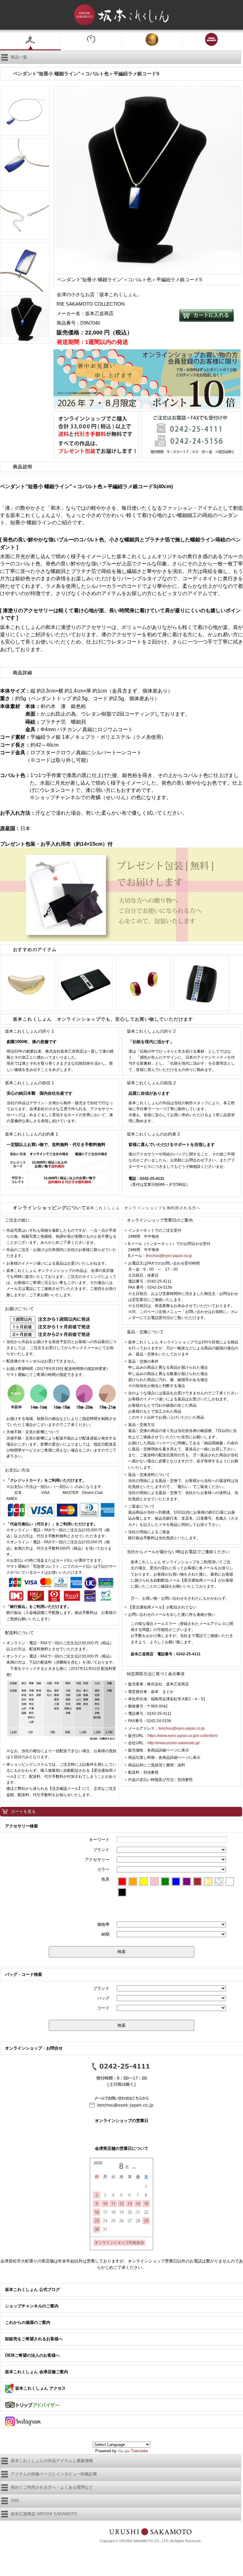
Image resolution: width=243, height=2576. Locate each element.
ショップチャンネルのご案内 (32, 2306)
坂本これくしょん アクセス (40, 2388)
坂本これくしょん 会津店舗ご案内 (37, 2372)
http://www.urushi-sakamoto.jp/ (174, 1743)
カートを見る (23, 1811)
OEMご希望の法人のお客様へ (32, 2355)
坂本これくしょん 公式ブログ (32, 2290)
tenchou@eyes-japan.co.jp (169, 1256)
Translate (139, 2451)
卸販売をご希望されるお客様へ (34, 2339)
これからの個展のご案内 (28, 2322)
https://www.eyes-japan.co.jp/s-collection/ (183, 1736)
